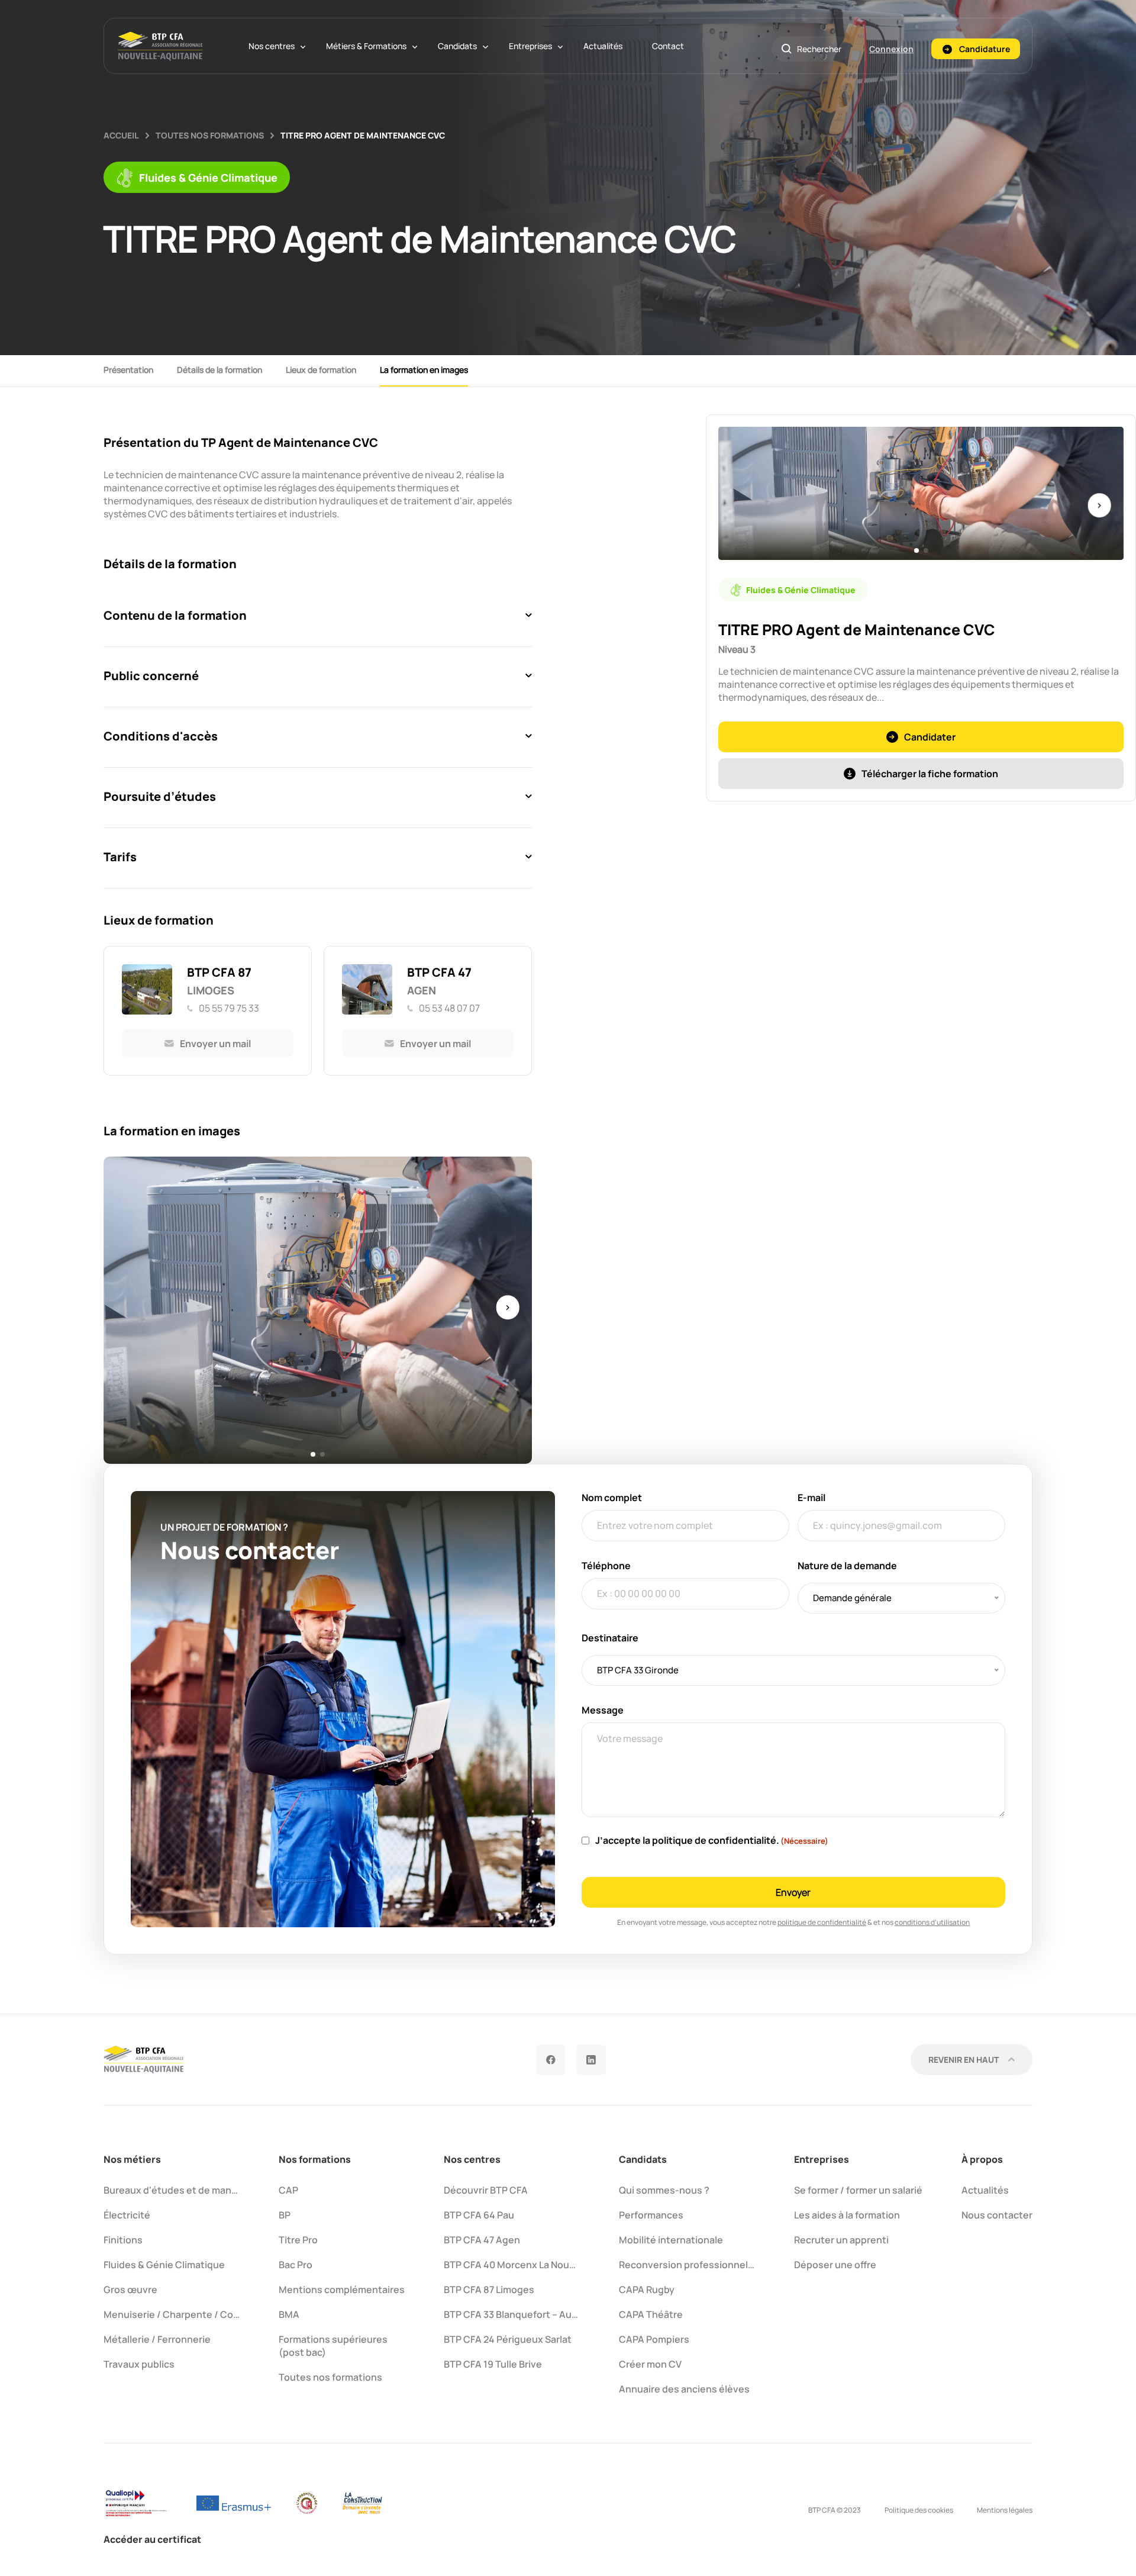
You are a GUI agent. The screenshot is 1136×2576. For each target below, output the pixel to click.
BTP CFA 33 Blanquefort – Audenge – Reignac (545, 2314)
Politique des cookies (919, 2510)
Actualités (603, 46)
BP (285, 2215)
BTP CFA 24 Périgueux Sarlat (508, 2339)
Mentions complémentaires (342, 2290)
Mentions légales (1005, 2510)
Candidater (930, 737)
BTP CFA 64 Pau (479, 2215)
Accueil (121, 135)
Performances (651, 2215)
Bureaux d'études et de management (188, 2190)
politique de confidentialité (822, 1922)
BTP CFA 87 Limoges (489, 2290)
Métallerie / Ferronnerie (157, 2339)
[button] (313, 1454)
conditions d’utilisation (932, 1922)
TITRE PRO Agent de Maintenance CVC (363, 135)
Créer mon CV (650, 2364)
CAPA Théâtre (651, 2314)
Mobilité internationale (671, 2240)
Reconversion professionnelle (688, 2265)
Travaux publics (139, 2364)
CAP (288, 2190)
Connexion (891, 49)
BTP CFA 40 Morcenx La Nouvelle (517, 2265)
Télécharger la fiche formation (930, 774)
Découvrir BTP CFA (486, 2190)
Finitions (123, 2240)
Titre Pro (298, 2240)
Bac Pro (296, 2265)
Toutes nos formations (210, 135)
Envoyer (793, 1892)
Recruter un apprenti (841, 2240)
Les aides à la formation (847, 2215)
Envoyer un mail (215, 1044)
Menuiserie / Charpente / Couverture (188, 2314)
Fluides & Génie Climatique (164, 2265)
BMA (289, 2314)
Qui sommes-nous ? (664, 2190)
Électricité (127, 2215)
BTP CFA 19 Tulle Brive (493, 2364)
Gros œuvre (130, 2290)
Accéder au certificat (152, 2539)
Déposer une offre (835, 2265)
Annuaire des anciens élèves (684, 2389)
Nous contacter (997, 2215)
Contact (668, 46)
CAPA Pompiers (654, 2339)
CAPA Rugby (647, 2290)
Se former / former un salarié (858, 2190)
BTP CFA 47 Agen (482, 2240)
